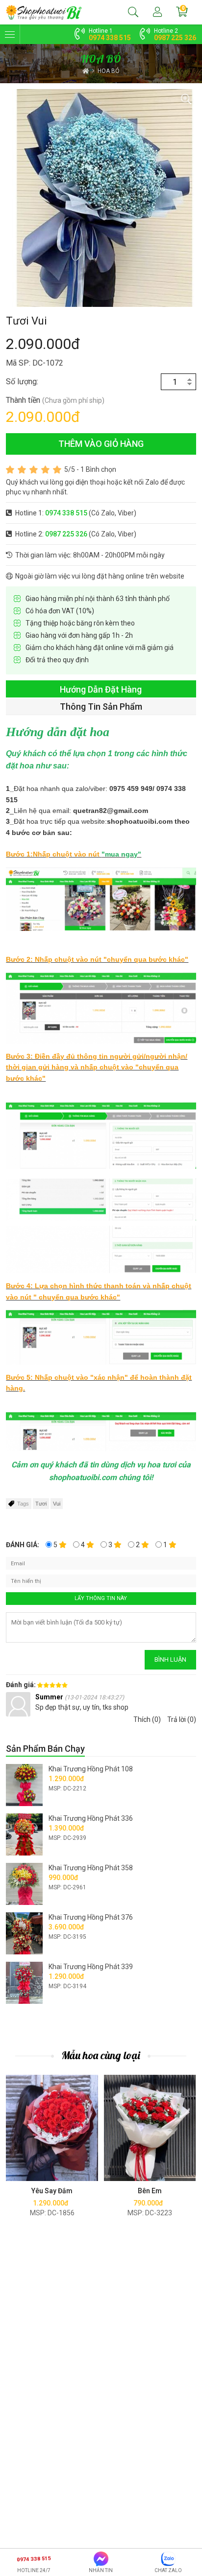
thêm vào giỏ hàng (101, 444)
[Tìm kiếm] (133, 12)
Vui (57, 1504)
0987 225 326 (175, 38)
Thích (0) (147, 1719)
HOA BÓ (109, 71)
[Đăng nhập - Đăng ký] (157, 12)
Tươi (41, 1504)
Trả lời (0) (182, 1719)
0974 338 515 (110, 38)
